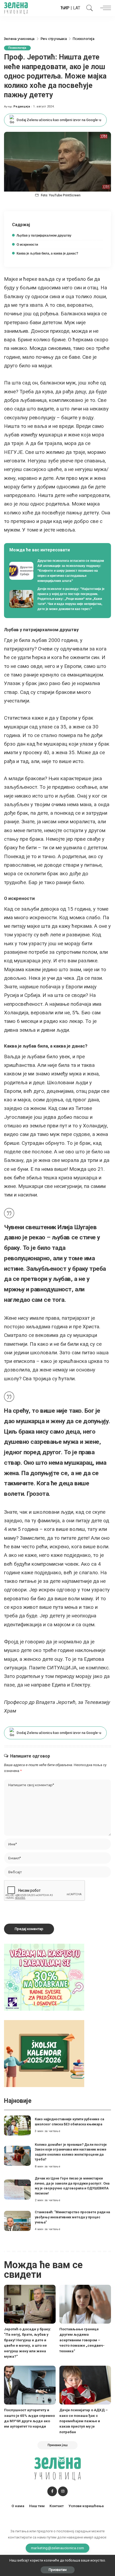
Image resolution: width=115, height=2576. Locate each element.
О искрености (27, 245)
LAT (77, 8)
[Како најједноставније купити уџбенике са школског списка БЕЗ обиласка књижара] (17, 2126)
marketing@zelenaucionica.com (58, 2548)
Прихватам (58, 2570)
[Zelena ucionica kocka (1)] (44, 1977)
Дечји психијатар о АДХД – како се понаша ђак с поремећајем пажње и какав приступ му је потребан (84, 2421)
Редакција (22, 106)
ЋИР (65, 8)
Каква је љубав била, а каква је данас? (47, 253)
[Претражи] (88, 8)
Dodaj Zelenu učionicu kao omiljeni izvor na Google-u (59, 120)
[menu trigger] (104, 8)
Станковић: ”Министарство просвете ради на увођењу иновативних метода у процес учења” (72, 2217)
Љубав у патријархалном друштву (44, 235)
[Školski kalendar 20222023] (44, 2053)
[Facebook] (52, 2491)
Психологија (17, 48)
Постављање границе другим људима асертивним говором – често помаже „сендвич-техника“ (82, 2340)
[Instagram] (63, 2491)
